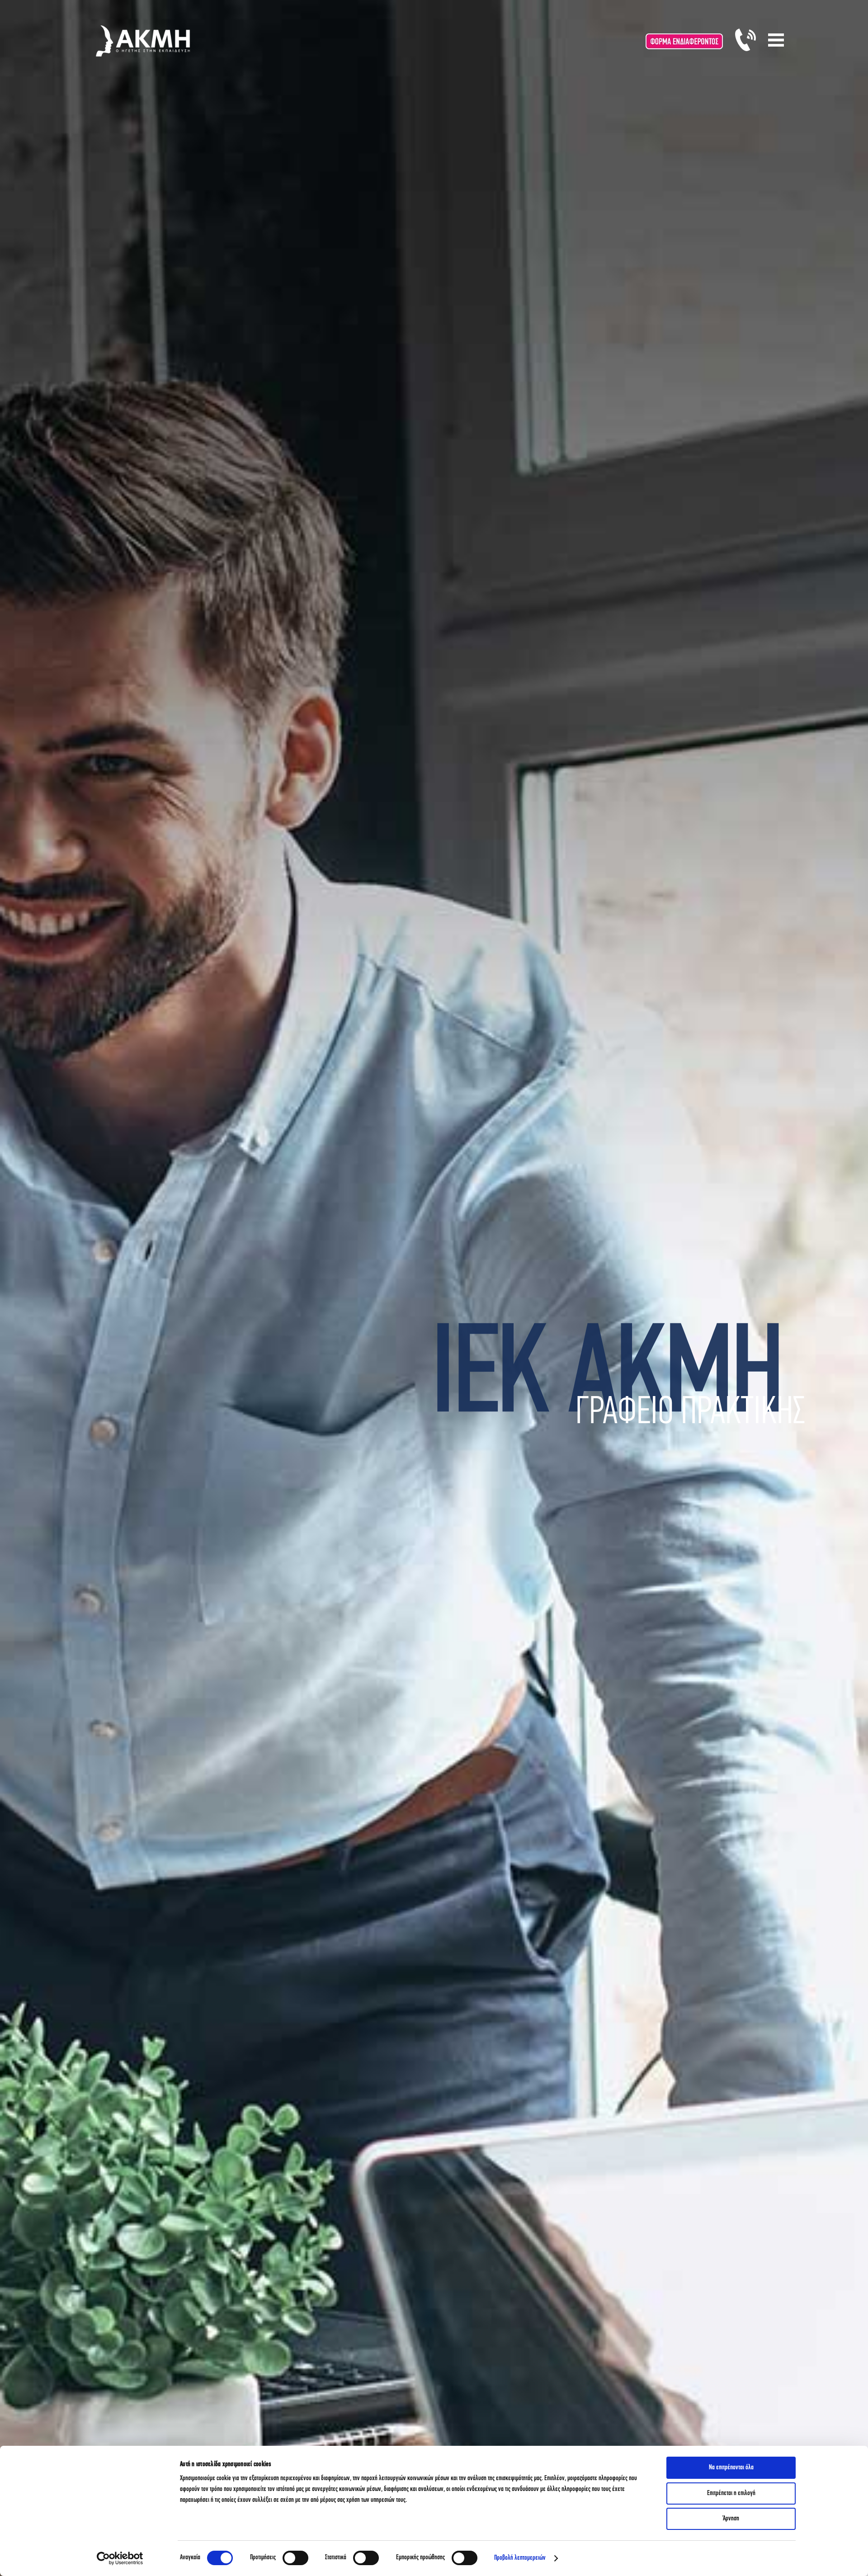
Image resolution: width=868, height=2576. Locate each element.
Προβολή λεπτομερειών (520, 2558)
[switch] (295, 2558)
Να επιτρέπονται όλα (731, 2468)
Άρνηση (731, 2519)
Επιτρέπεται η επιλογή (731, 2493)
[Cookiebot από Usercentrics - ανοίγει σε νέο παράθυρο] (120, 2558)
